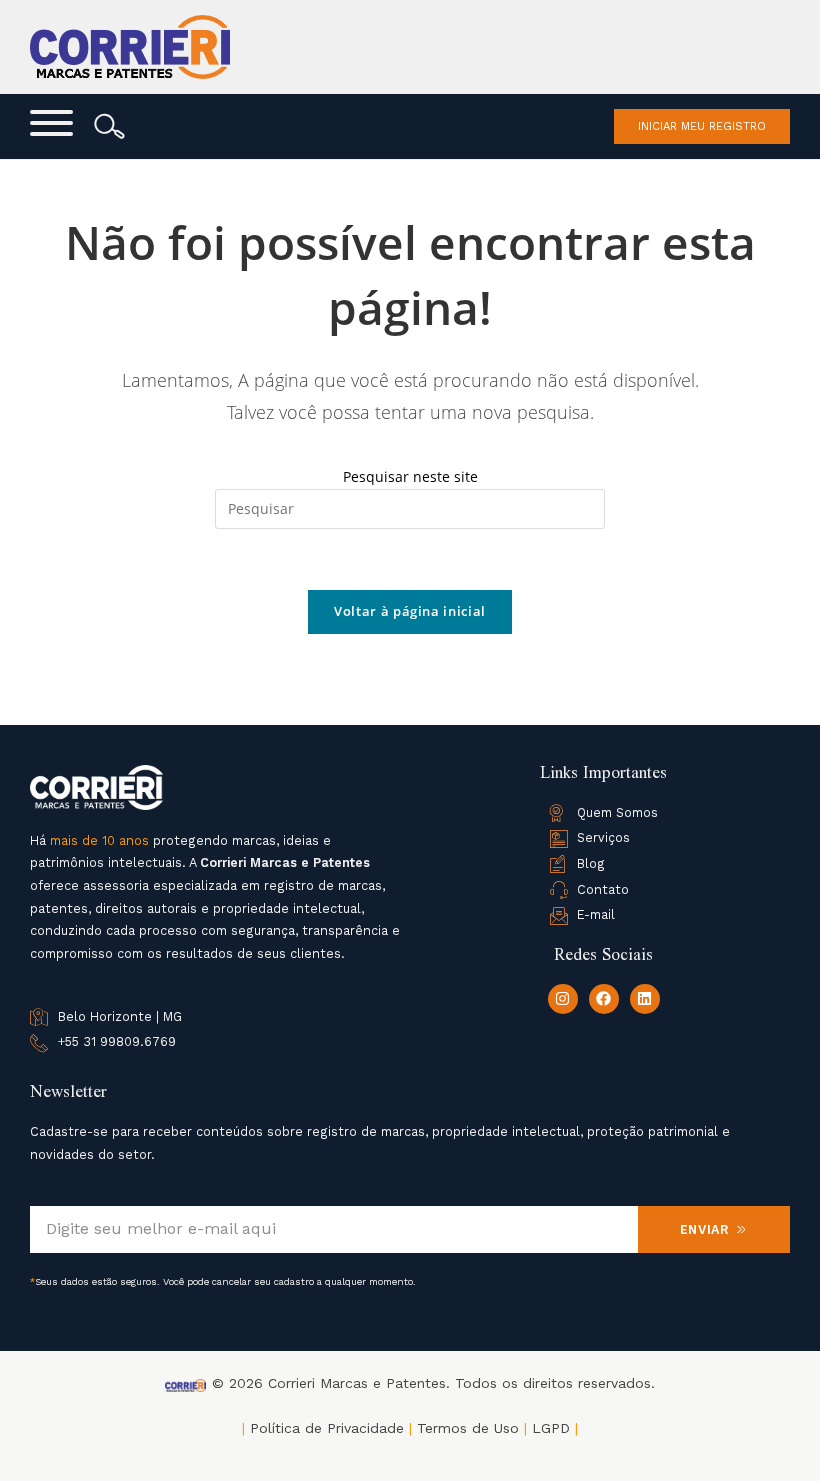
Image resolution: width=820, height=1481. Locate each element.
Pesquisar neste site (410, 476)
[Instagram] (563, 999)
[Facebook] (604, 999)
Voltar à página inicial (410, 611)
